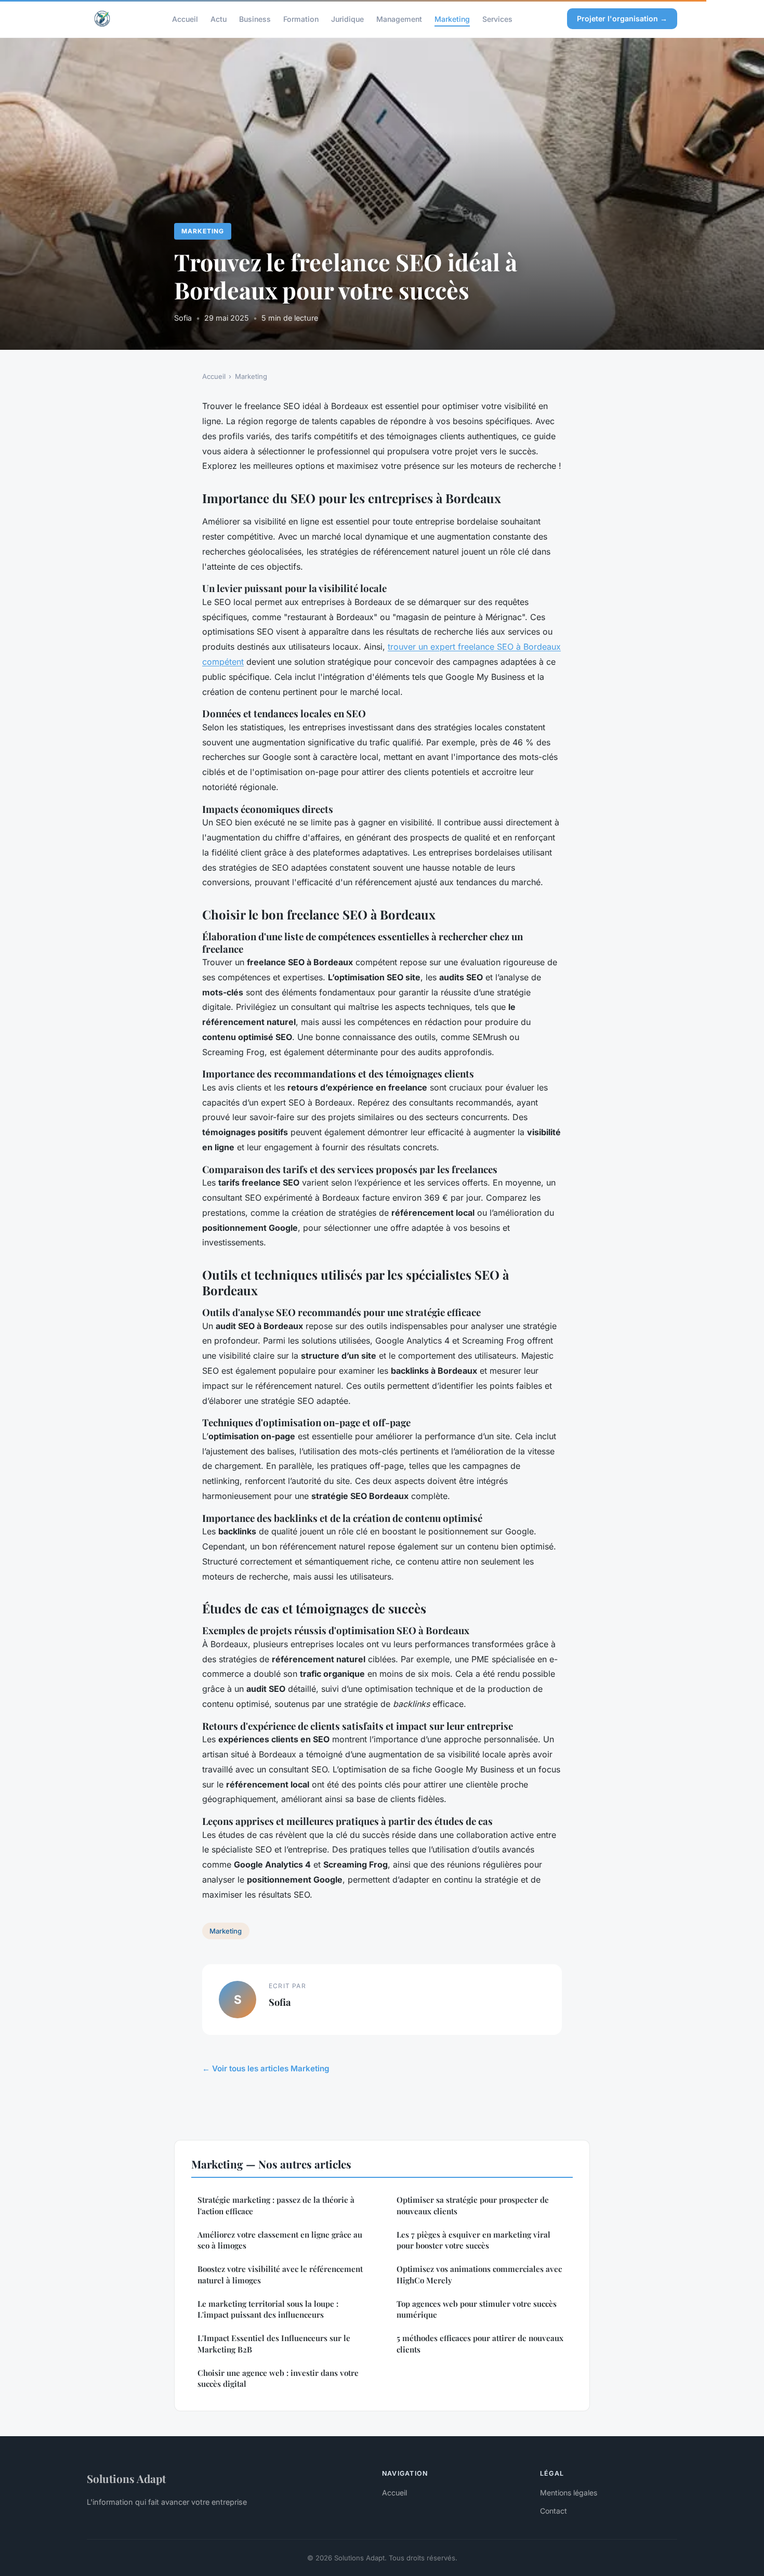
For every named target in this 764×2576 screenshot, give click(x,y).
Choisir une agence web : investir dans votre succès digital (278, 2378)
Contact (554, 2511)
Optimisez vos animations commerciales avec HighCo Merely (479, 2274)
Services (497, 18)
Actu (219, 18)
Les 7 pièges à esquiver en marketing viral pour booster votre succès (473, 2240)
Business (255, 18)
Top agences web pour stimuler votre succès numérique (477, 2309)
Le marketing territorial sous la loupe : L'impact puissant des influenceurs (268, 2309)
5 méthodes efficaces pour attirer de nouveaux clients (480, 2343)
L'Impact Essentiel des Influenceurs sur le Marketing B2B (274, 2343)
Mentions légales (569, 2493)
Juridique (347, 18)
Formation (301, 18)
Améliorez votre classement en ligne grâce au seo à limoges (280, 2240)
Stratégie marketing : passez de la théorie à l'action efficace (276, 2205)
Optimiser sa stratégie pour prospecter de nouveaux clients (473, 2205)
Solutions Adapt (126, 2478)
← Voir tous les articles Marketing (266, 2068)
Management (399, 18)
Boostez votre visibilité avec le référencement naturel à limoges (280, 2274)
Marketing (452, 18)
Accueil (185, 18)
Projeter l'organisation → (622, 18)
